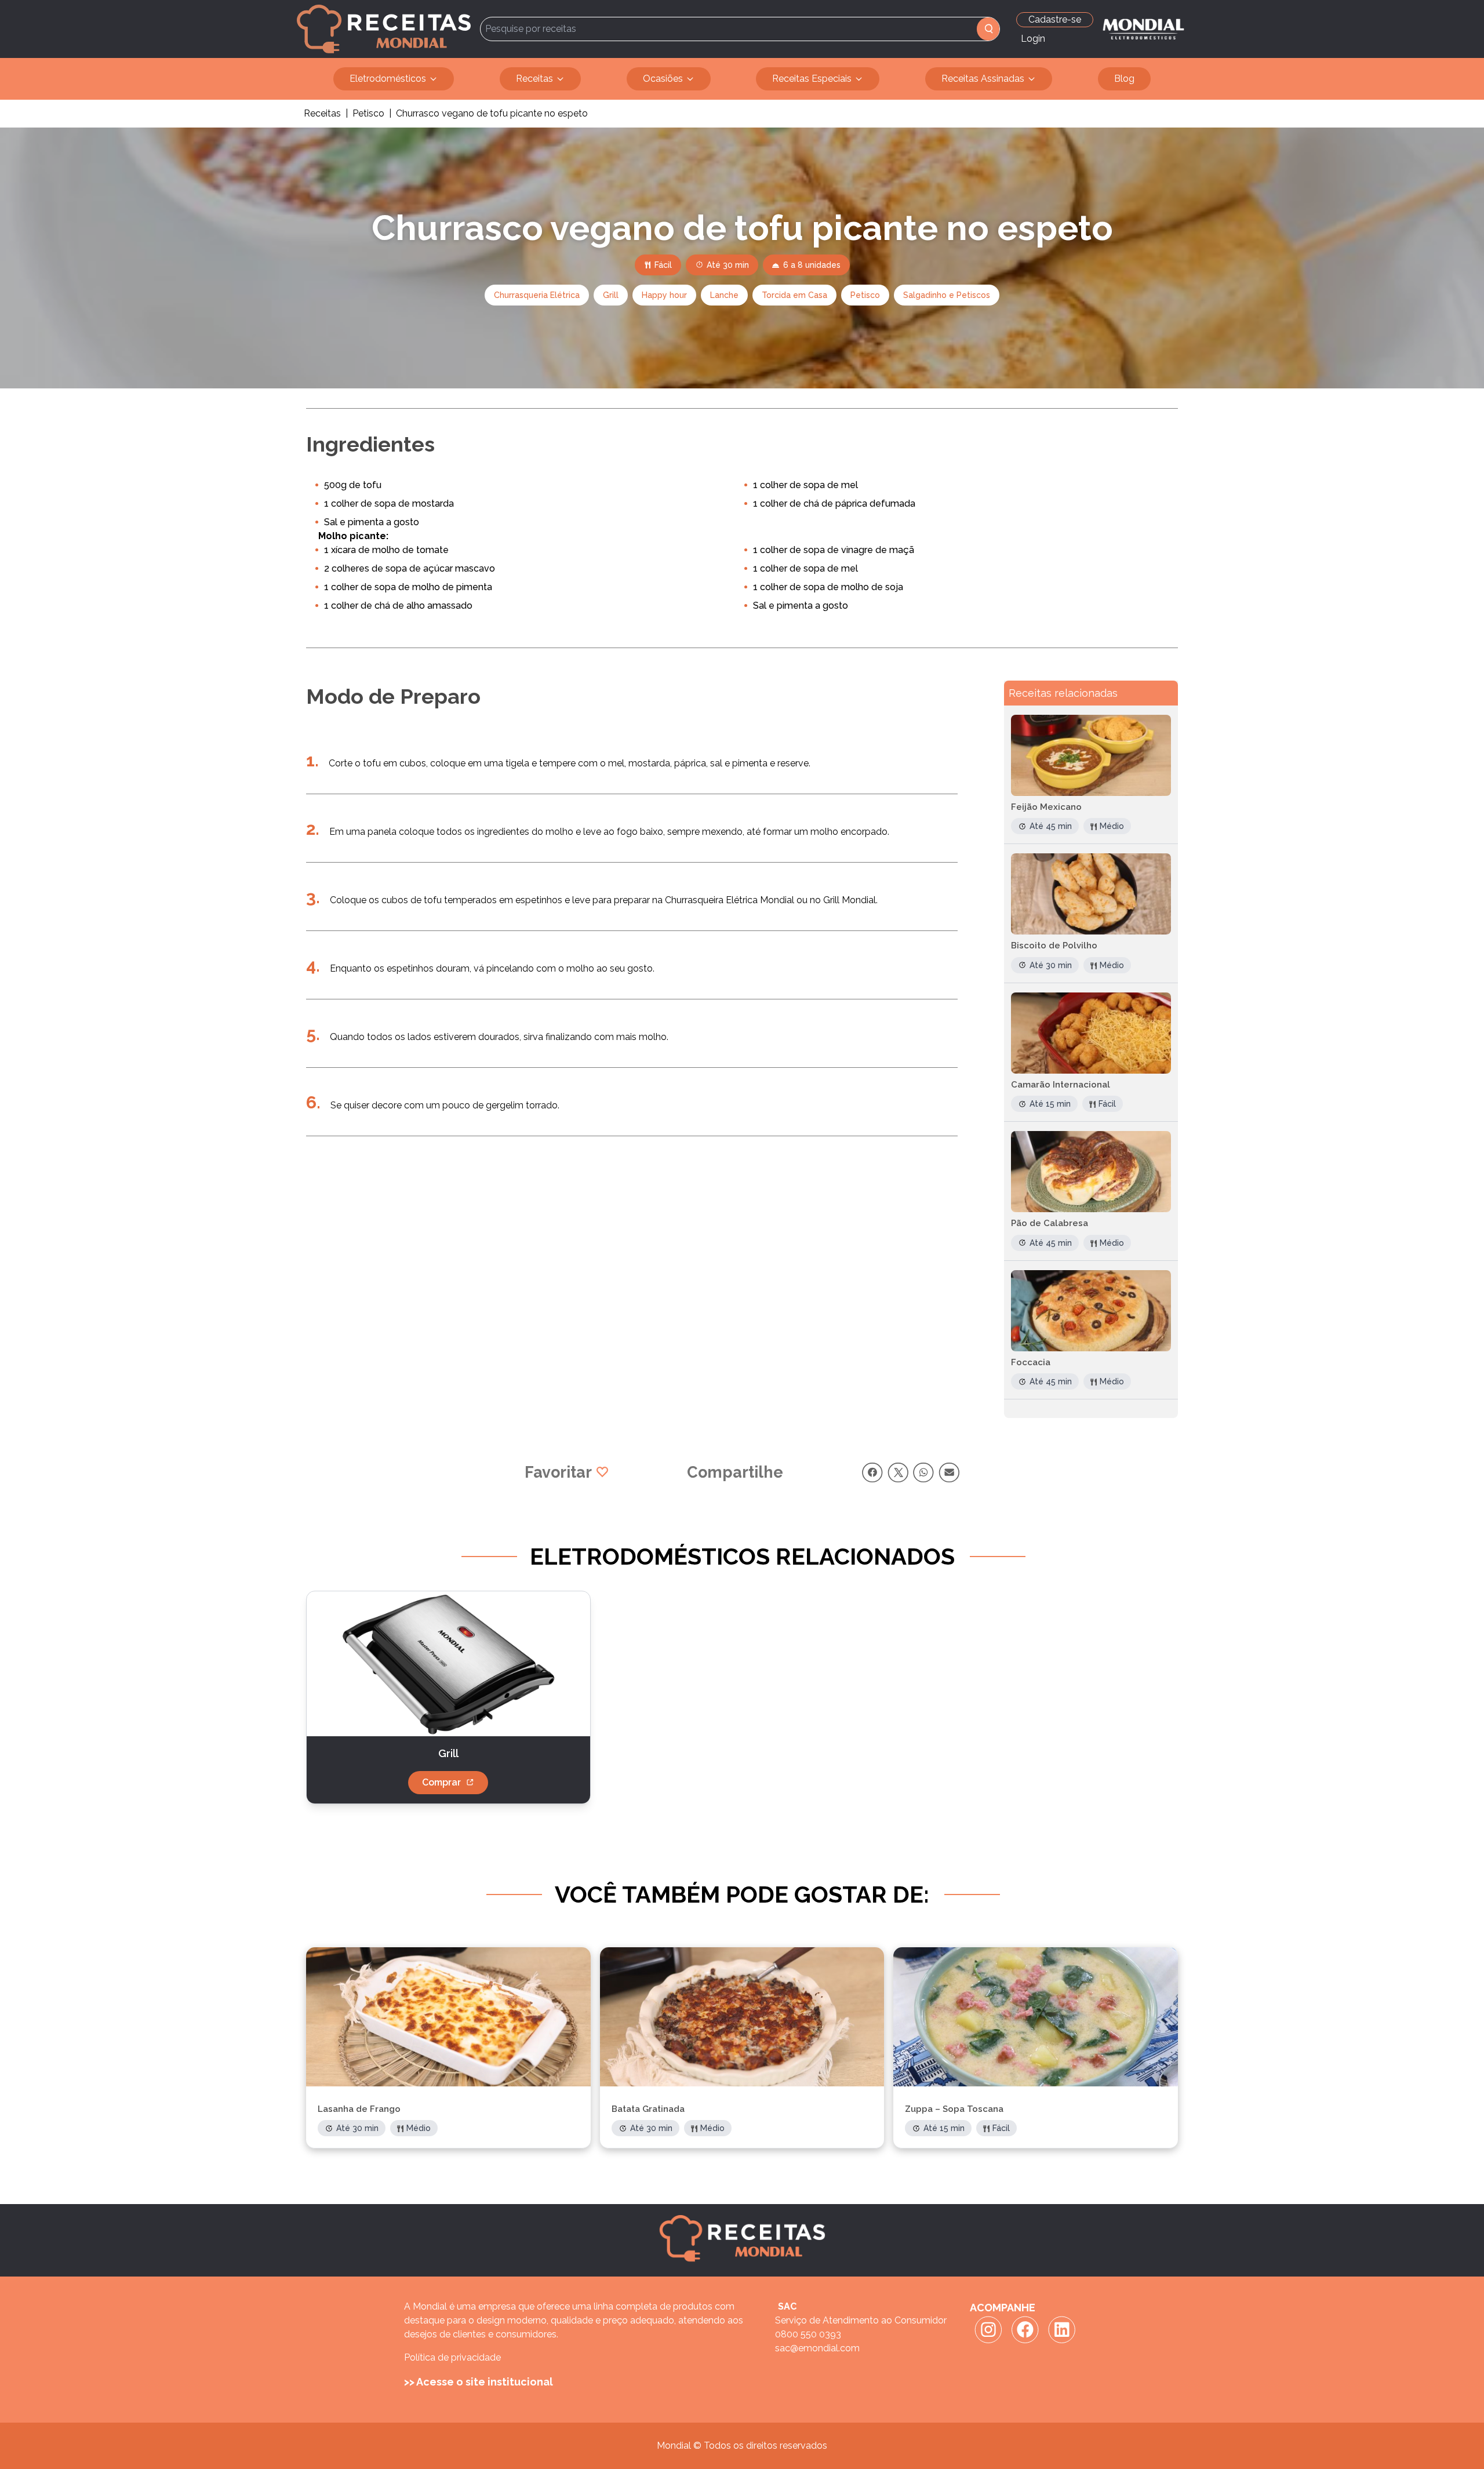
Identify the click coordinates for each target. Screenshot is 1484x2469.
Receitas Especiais (812, 79)
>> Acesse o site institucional (479, 2382)
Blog (1124, 79)
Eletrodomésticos (388, 79)
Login (1033, 39)
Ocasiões (663, 79)
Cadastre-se (1055, 19)
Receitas (534, 79)
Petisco (368, 113)
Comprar (441, 1782)
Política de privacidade (452, 2357)
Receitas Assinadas (983, 79)
